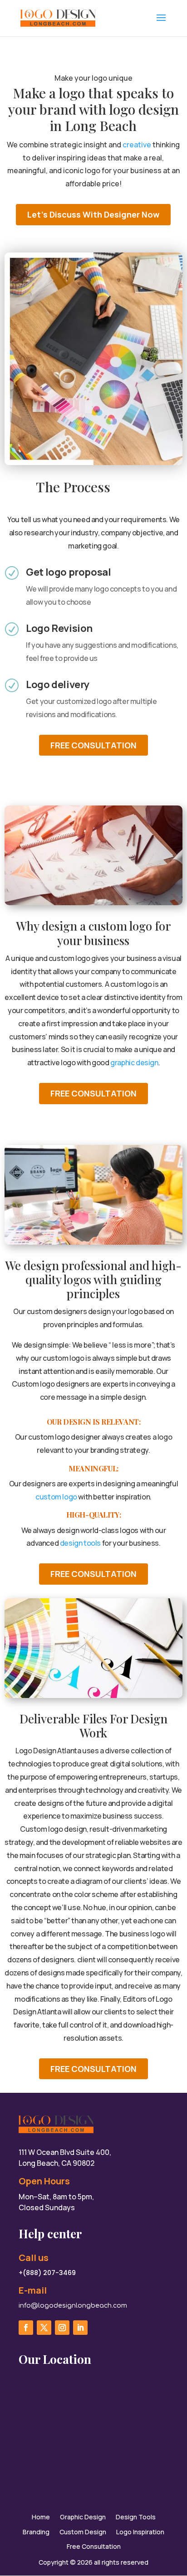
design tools (80, 1543)
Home (41, 2517)
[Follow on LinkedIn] (80, 2328)
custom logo (56, 1497)
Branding (36, 2532)
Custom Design (83, 2532)
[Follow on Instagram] (62, 2328)
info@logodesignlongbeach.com (73, 2306)
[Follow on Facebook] (26, 2328)
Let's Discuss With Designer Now (93, 214)
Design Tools (136, 2517)
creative (137, 145)
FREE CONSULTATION (93, 745)
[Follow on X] (44, 2328)
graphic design (134, 1062)
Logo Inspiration (140, 2532)
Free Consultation (94, 2547)
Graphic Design (83, 2517)
